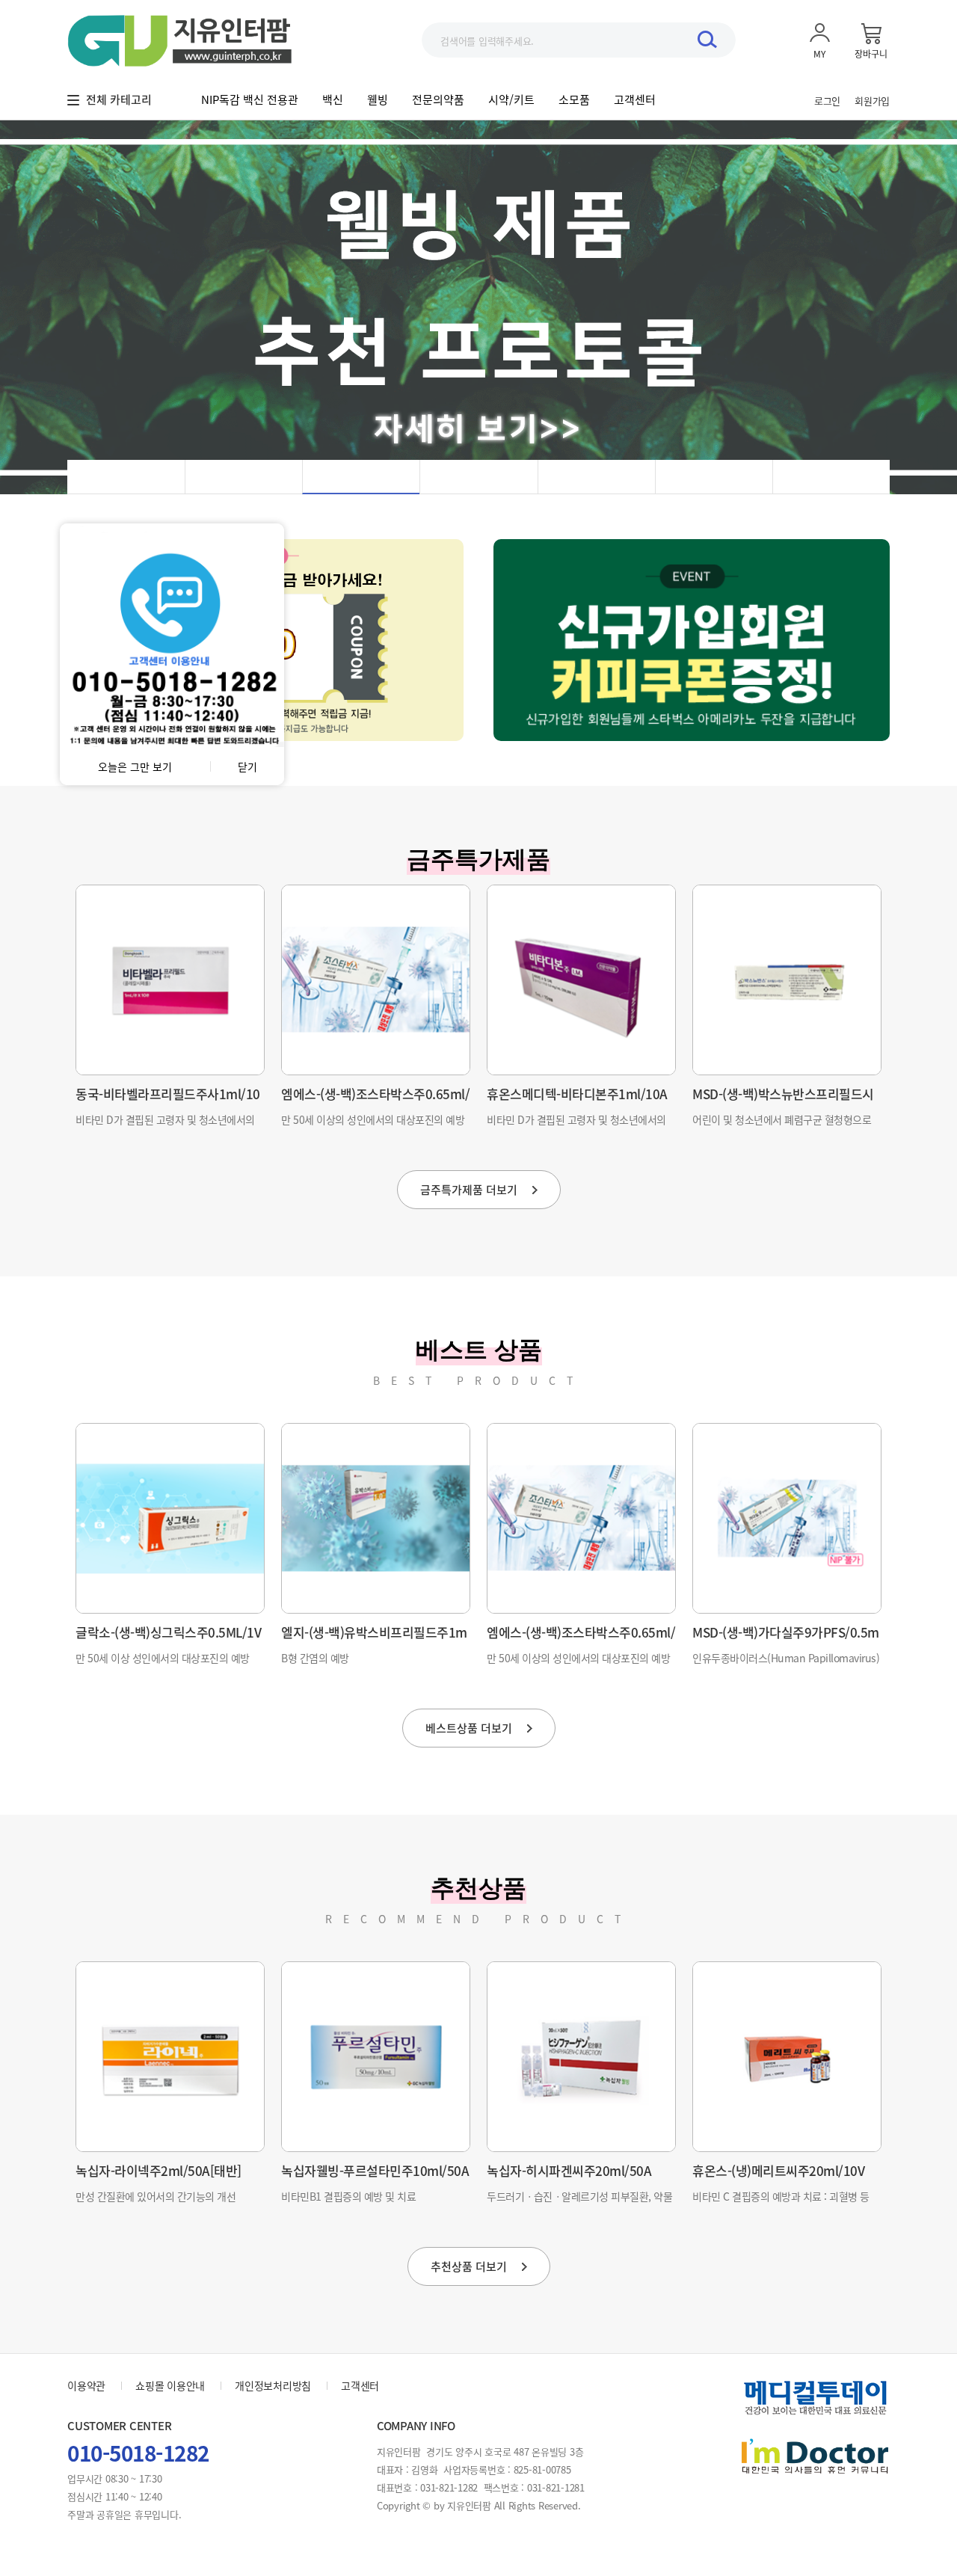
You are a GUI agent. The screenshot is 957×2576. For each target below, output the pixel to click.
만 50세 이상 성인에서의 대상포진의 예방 (163, 1658)
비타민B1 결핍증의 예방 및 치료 (348, 2196)
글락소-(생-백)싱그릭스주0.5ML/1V (168, 1632)
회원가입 (872, 101)
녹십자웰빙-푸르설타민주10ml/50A (375, 2170)
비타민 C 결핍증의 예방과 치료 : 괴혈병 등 (781, 2196)
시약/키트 (511, 99)
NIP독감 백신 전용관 (250, 99)
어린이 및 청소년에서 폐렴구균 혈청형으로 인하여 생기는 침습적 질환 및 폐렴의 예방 (782, 1125)
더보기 (469, 1190)
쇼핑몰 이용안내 (170, 2385)
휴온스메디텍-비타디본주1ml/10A (577, 1094)
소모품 (574, 99)
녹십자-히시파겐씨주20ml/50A (569, 2170)
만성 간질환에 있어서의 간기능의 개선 (156, 2196)
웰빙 (378, 99)
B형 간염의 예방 (315, 1658)
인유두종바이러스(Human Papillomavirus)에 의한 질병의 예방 (786, 1663)
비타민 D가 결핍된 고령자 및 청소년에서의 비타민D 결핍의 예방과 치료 (165, 1125)
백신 (333, 99)
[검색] (707, 39)
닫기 (247, 766)
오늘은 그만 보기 (135, 766)
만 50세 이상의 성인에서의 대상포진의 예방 (373, 1119)
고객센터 (635, 99)
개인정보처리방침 (273, 2385)
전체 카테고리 (119, 99)
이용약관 (86, 2385)
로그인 (827, 101)
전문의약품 (438, 99)
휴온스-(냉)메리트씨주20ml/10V (778, 2170)
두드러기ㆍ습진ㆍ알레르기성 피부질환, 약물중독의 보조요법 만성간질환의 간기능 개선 (579, 2202)
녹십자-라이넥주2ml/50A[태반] (159, 2170)
